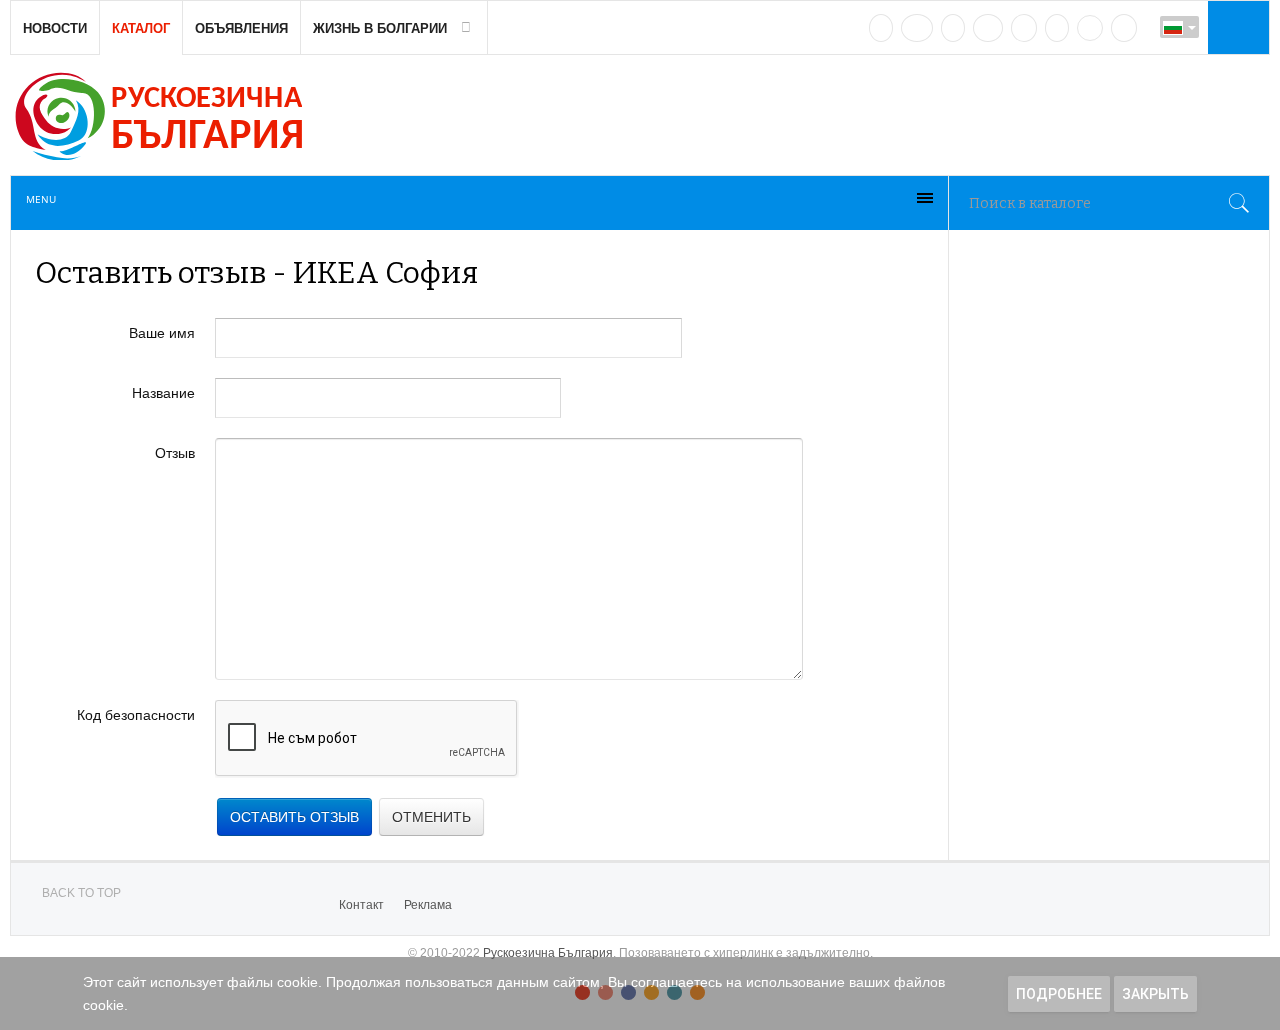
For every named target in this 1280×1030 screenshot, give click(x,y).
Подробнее (1059, 994)
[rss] (1124, 28)
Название (163, 393)
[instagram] (1024, 28)
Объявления (241, 28)
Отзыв (175, 453)
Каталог (141, 28)
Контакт (361, 905)
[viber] (1090, 28)
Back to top (81, 893)
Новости (55, 28)
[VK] (881, 28)
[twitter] (953, 28)
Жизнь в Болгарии (380, 28)
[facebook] (917, 28)
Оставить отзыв (294, 817)
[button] (1236, 27)
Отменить (431, 817)
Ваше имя (162, 333)
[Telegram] (1057, 28)
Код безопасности (136, 715)
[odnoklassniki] (988, 28)
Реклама (428, 905)
